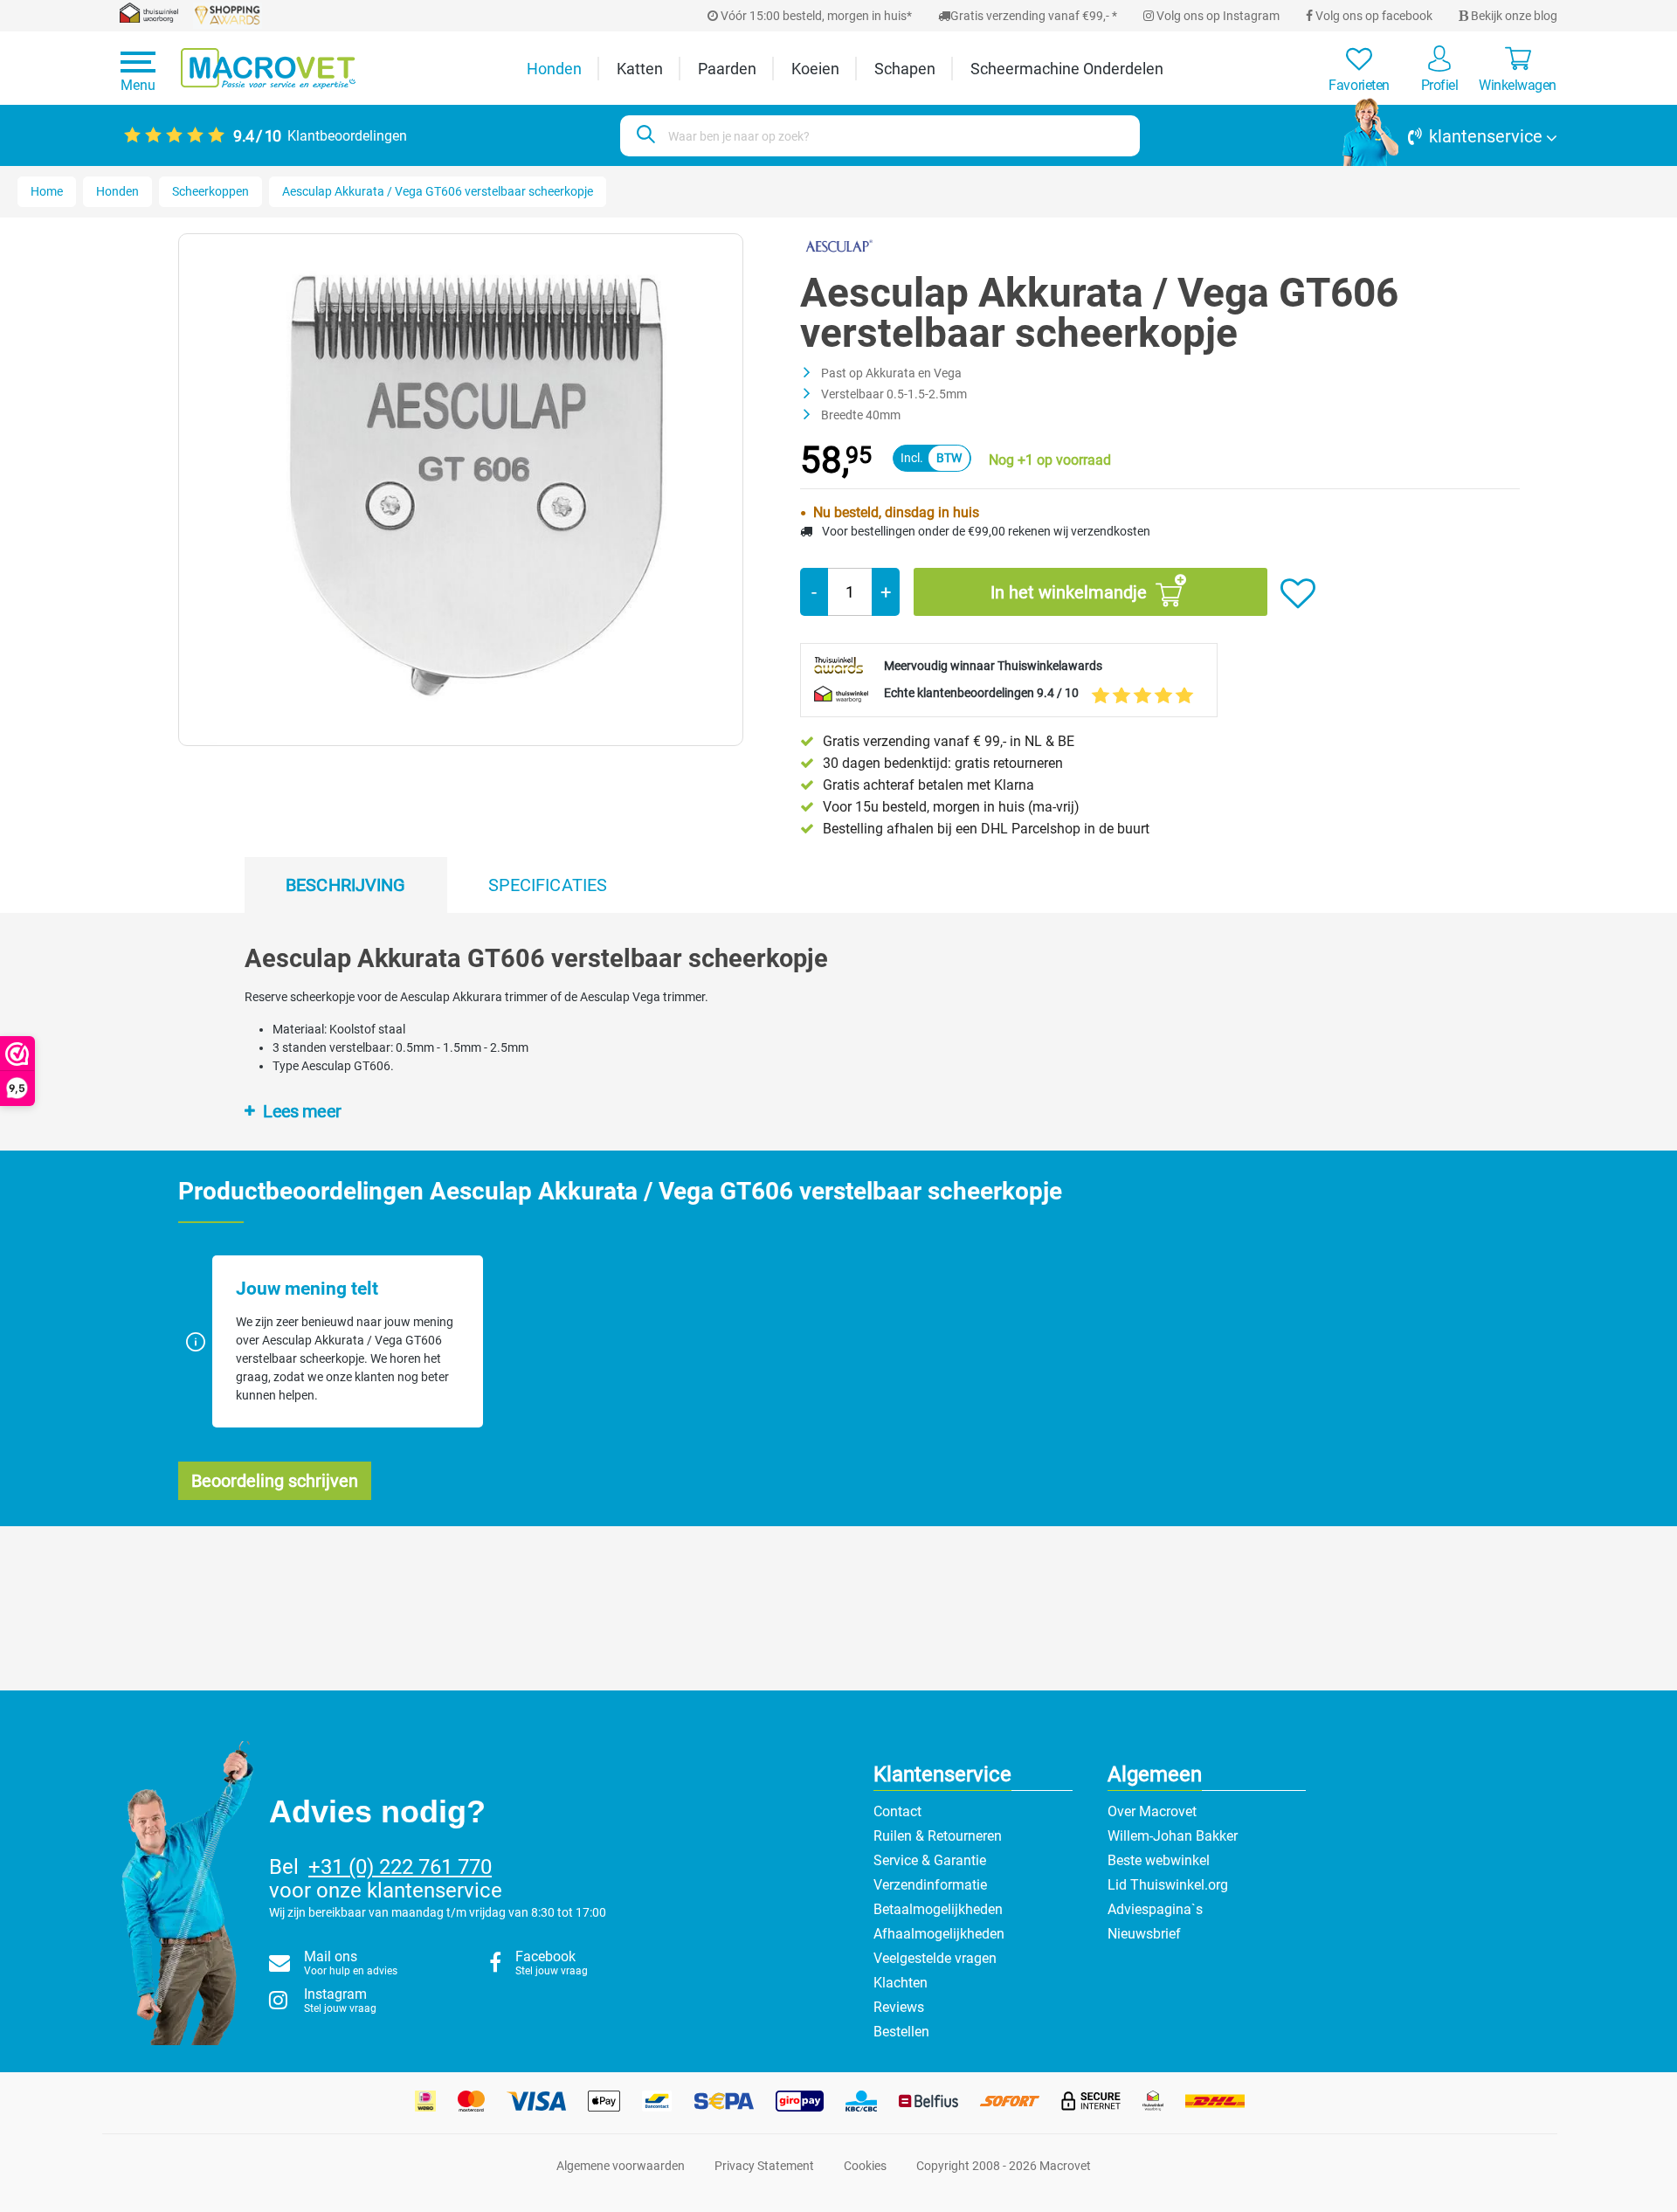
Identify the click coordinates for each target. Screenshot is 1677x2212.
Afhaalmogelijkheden (939, 1934)
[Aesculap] (838, 245)
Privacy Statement (764, 2166)
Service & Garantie (930, 1860)
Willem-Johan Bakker (1173, 1836)
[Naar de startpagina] (268, 69)
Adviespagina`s (1155, 1909)
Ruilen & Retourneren (938, 1836)
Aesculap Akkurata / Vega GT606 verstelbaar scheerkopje (438, 191)
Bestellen (901, 2032)
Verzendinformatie (930, 1885)
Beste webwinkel (1159, 1860)
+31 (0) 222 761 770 (400, 1867)
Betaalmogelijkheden (938, 1909)
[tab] (346, 885)
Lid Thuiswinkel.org (1168, 1885)
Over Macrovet (1152, 1811)
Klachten (901, 1983)
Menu (138, 85)
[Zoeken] (643, 136)
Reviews (899, 2007)
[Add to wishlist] (1298, 594)
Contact (897, 1811)
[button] (1450, 136)
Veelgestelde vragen (935, 1958)
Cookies (865, 2166)
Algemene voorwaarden (621, 2166)
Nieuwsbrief (1144, 1934)
